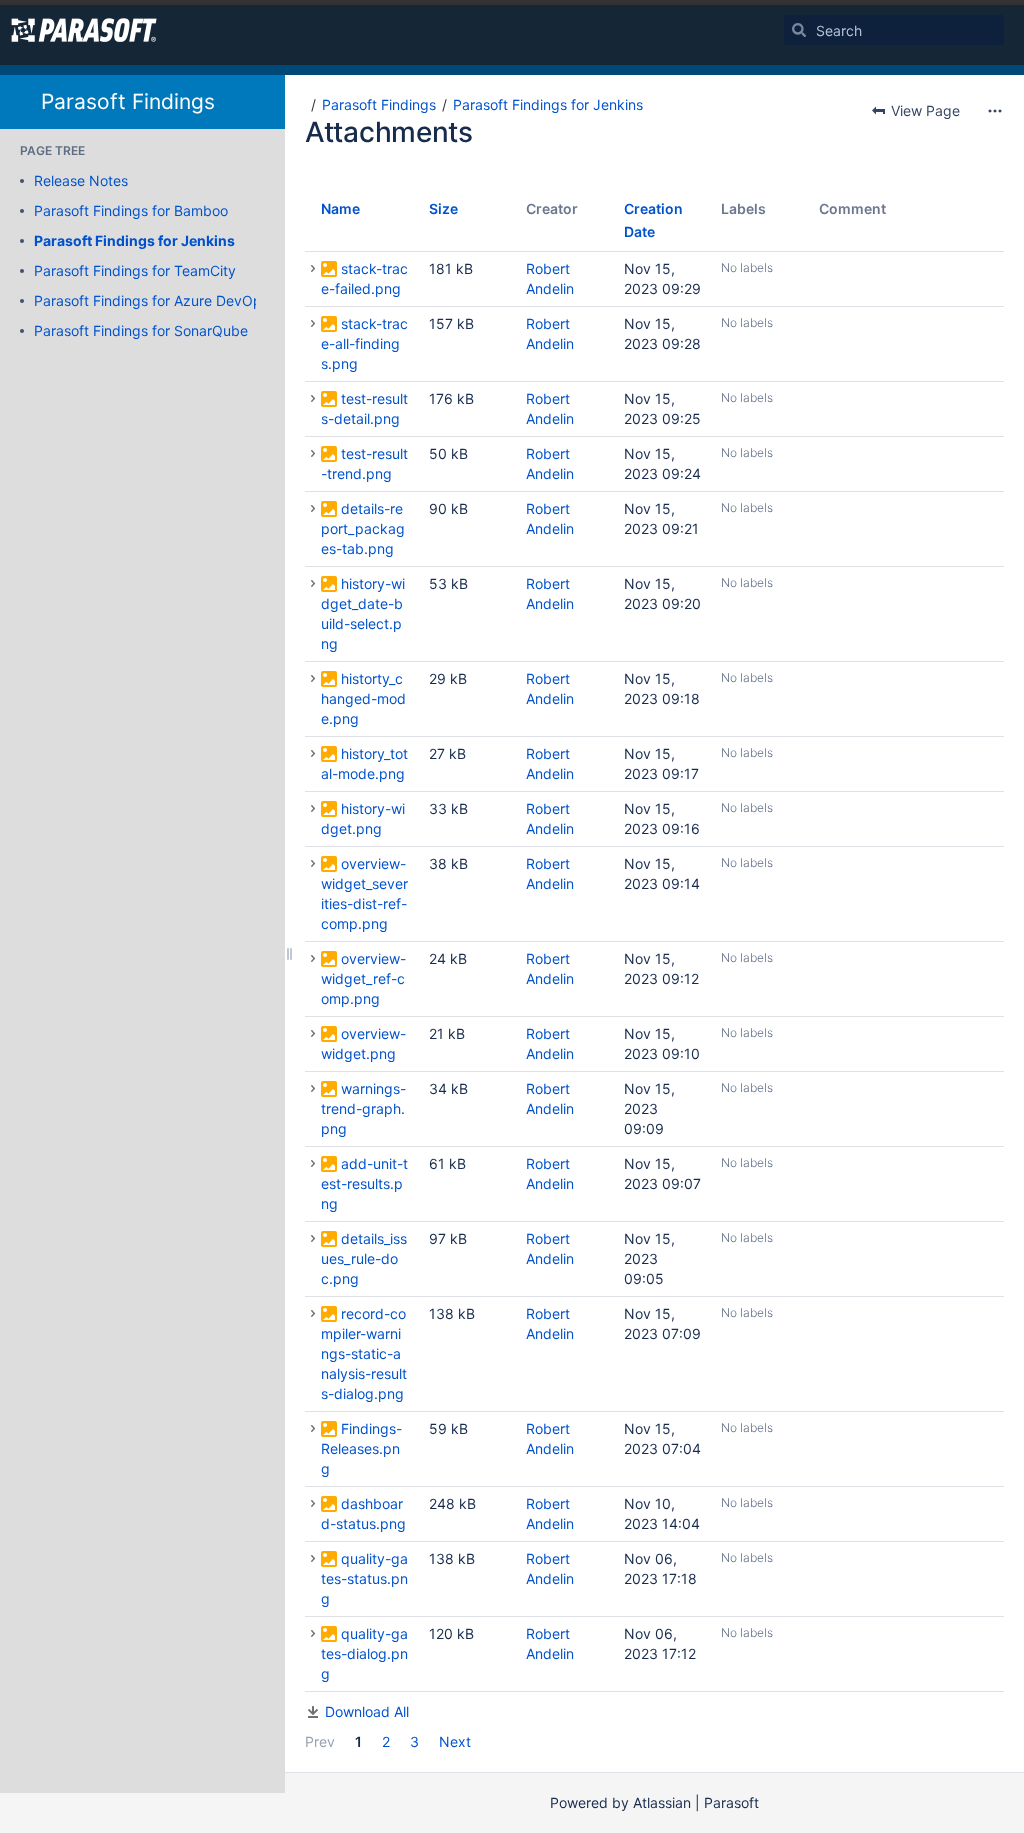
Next (455, 1741)
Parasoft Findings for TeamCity (135, 270)
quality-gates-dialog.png (364, 1653)
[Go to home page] (84, 30)
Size (443, 208)
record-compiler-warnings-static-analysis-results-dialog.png (364, 1353)
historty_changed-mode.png (363, 698)
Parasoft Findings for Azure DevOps (151, 300)
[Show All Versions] (313, 269)
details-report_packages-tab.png (363, 528)
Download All (367, 1711)
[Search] (799, 30)
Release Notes (81, 180)
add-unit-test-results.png (364, 1183)
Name (340, 208)
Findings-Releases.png (361, 1448)
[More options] (995, 111)
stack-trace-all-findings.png (364, 343)
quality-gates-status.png (364, 1578)
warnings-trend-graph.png (363, 1108)
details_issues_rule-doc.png (364, 1258)
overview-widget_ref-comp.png (363, 978)
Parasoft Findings (128, 101)
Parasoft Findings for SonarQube (141, 330)
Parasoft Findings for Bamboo (131, 210)
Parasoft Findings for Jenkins (134, 240)
